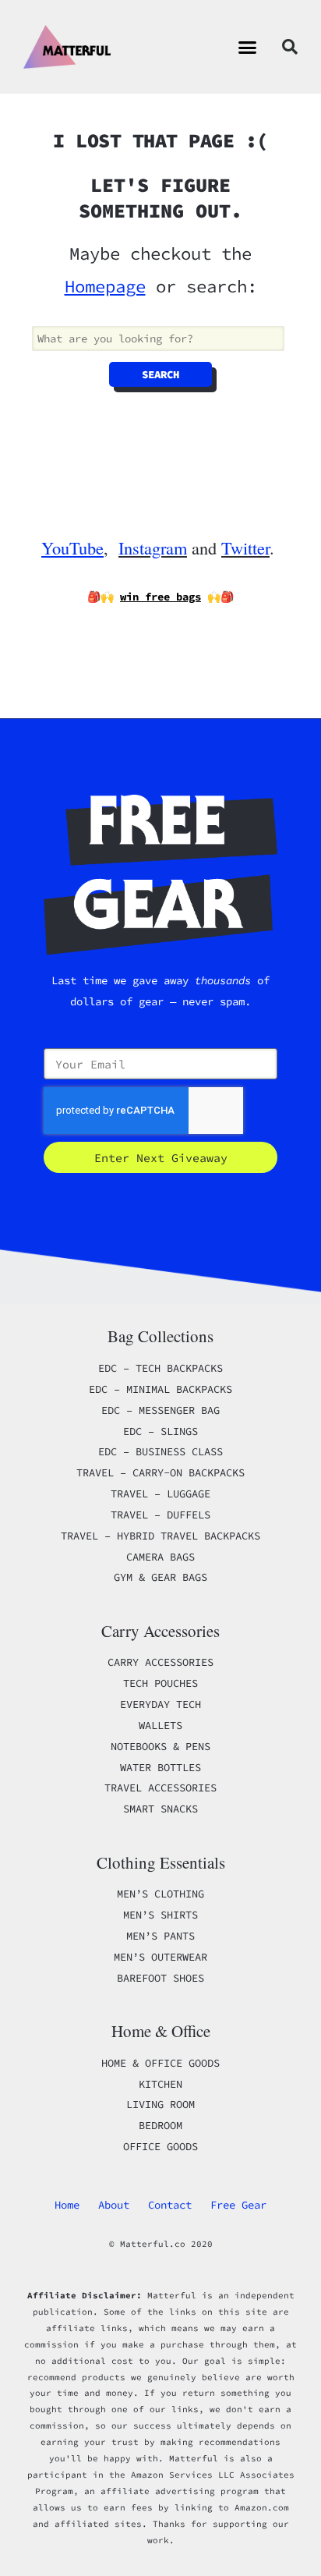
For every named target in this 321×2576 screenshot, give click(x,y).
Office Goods (160, 2146)
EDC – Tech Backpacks (160, 1368)
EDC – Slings (160, 1431)
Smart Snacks (160, 1809)
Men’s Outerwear (160, 1957)
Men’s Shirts (160, 1915)
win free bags (160, 597)
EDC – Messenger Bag (160, 1410)
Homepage (105, 286)
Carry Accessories (160, 1662)
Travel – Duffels (160, 1515)
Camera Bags (160, 1557)
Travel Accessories (160, 1788)
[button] (248, 47)
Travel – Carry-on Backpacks (160, 1472)
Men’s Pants (160, 1936)
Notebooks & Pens (160, 1746)
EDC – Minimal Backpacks (160, 1389)
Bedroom (160, 2125)
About (114, 2205)
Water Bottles (160, 1767)
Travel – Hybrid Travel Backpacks (160, 1536)
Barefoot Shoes (160, 1978)
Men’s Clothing (160, 1894)
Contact (170, 2205)
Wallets (160, 1725)
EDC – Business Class (160, 1451)
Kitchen (160, 2084)
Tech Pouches (160, 1683)
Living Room (160, 2104)
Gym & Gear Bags (160, 1577)
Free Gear (238, 2205)
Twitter (245, 547)
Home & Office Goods (160, 2063)
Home (67, 2205)
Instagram (153, 547)
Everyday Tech (160, 1704)
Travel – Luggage (160, 1494)
